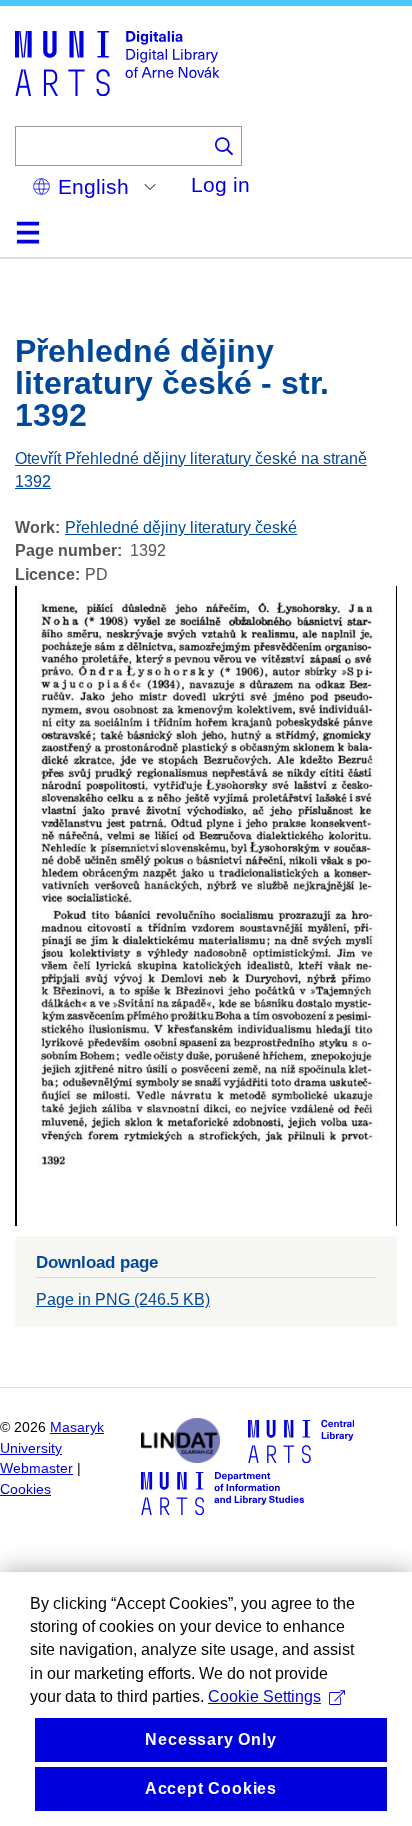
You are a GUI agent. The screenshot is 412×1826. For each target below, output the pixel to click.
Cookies (25, 1489)
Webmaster (36, 1468)
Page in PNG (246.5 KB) (123, 1299)
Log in (220, 184)
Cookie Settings (264, 1696)
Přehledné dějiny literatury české (181, 527)
